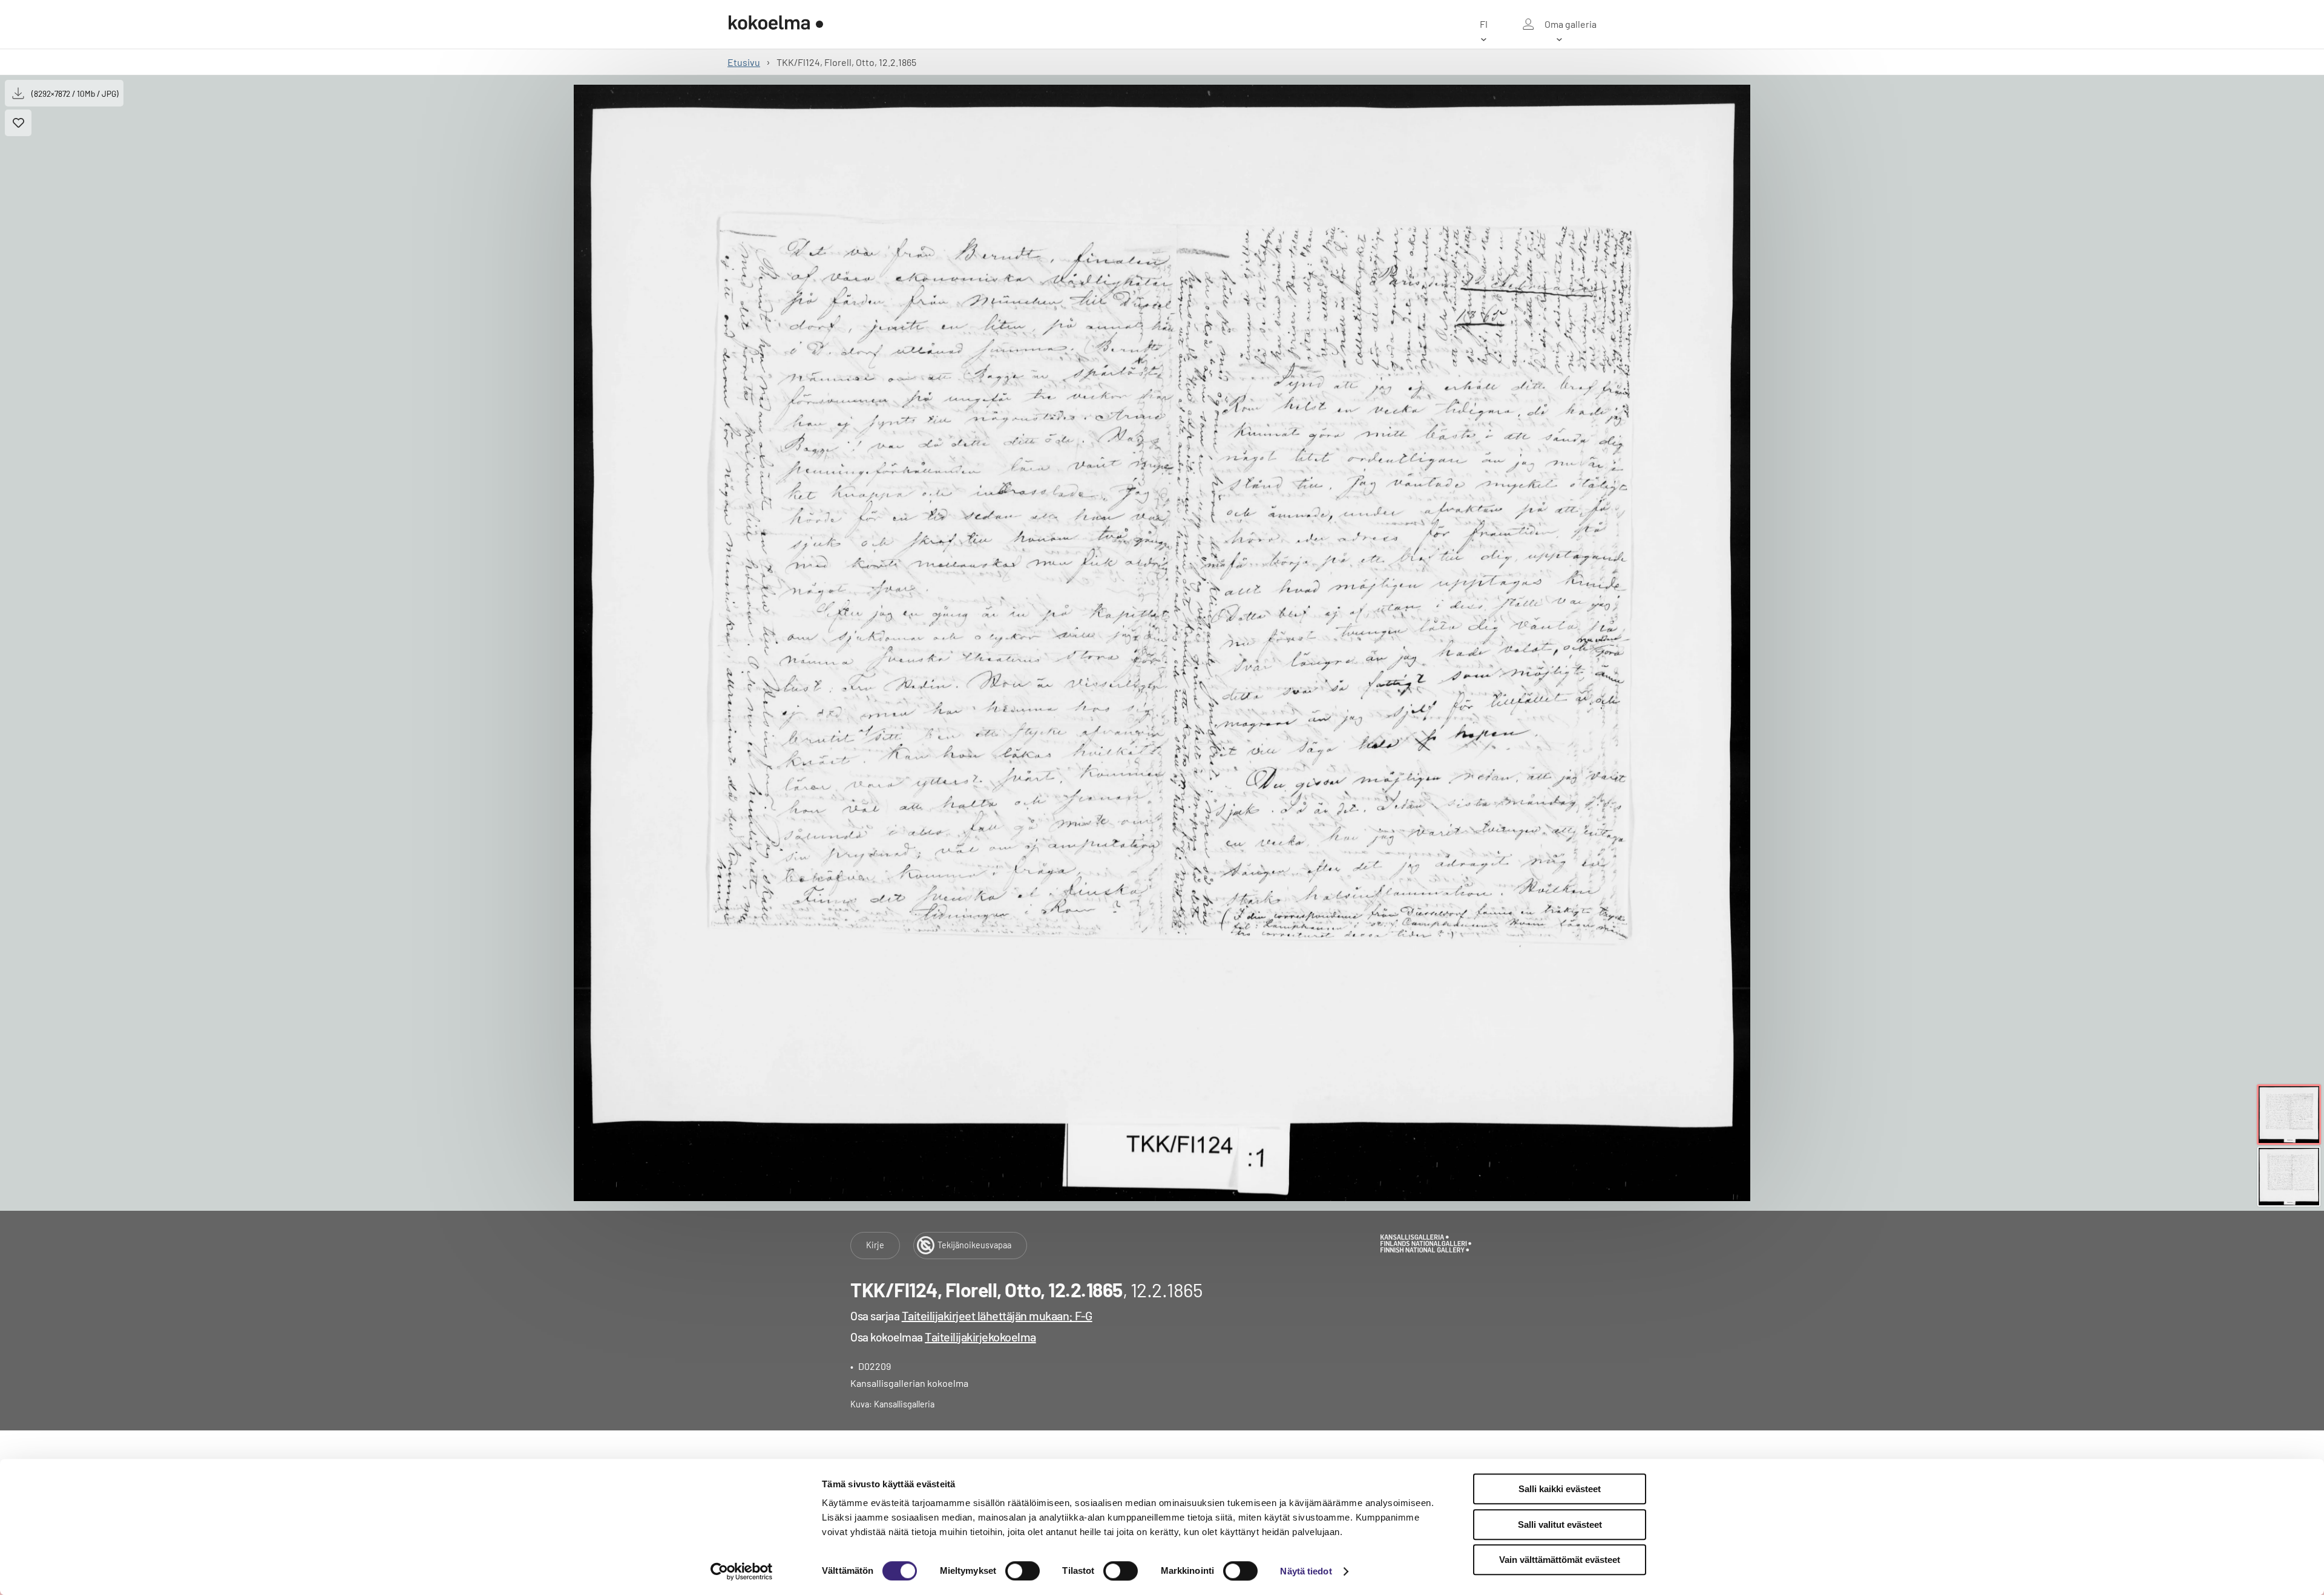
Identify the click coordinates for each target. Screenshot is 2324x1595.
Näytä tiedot (1306, 1571)
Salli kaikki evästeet (1560, 1489)
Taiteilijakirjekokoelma (980, 1337)
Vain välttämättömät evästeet (1560, 1560)
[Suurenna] (1162, 643)
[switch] (1022, 1571)
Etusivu (744, 62)
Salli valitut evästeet (1560, 1525)
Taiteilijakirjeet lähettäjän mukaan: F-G (997, 1315)
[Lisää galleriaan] (18, 123)
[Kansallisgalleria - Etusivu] (776, 24)
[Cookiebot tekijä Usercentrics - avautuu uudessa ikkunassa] (742, 1571)
